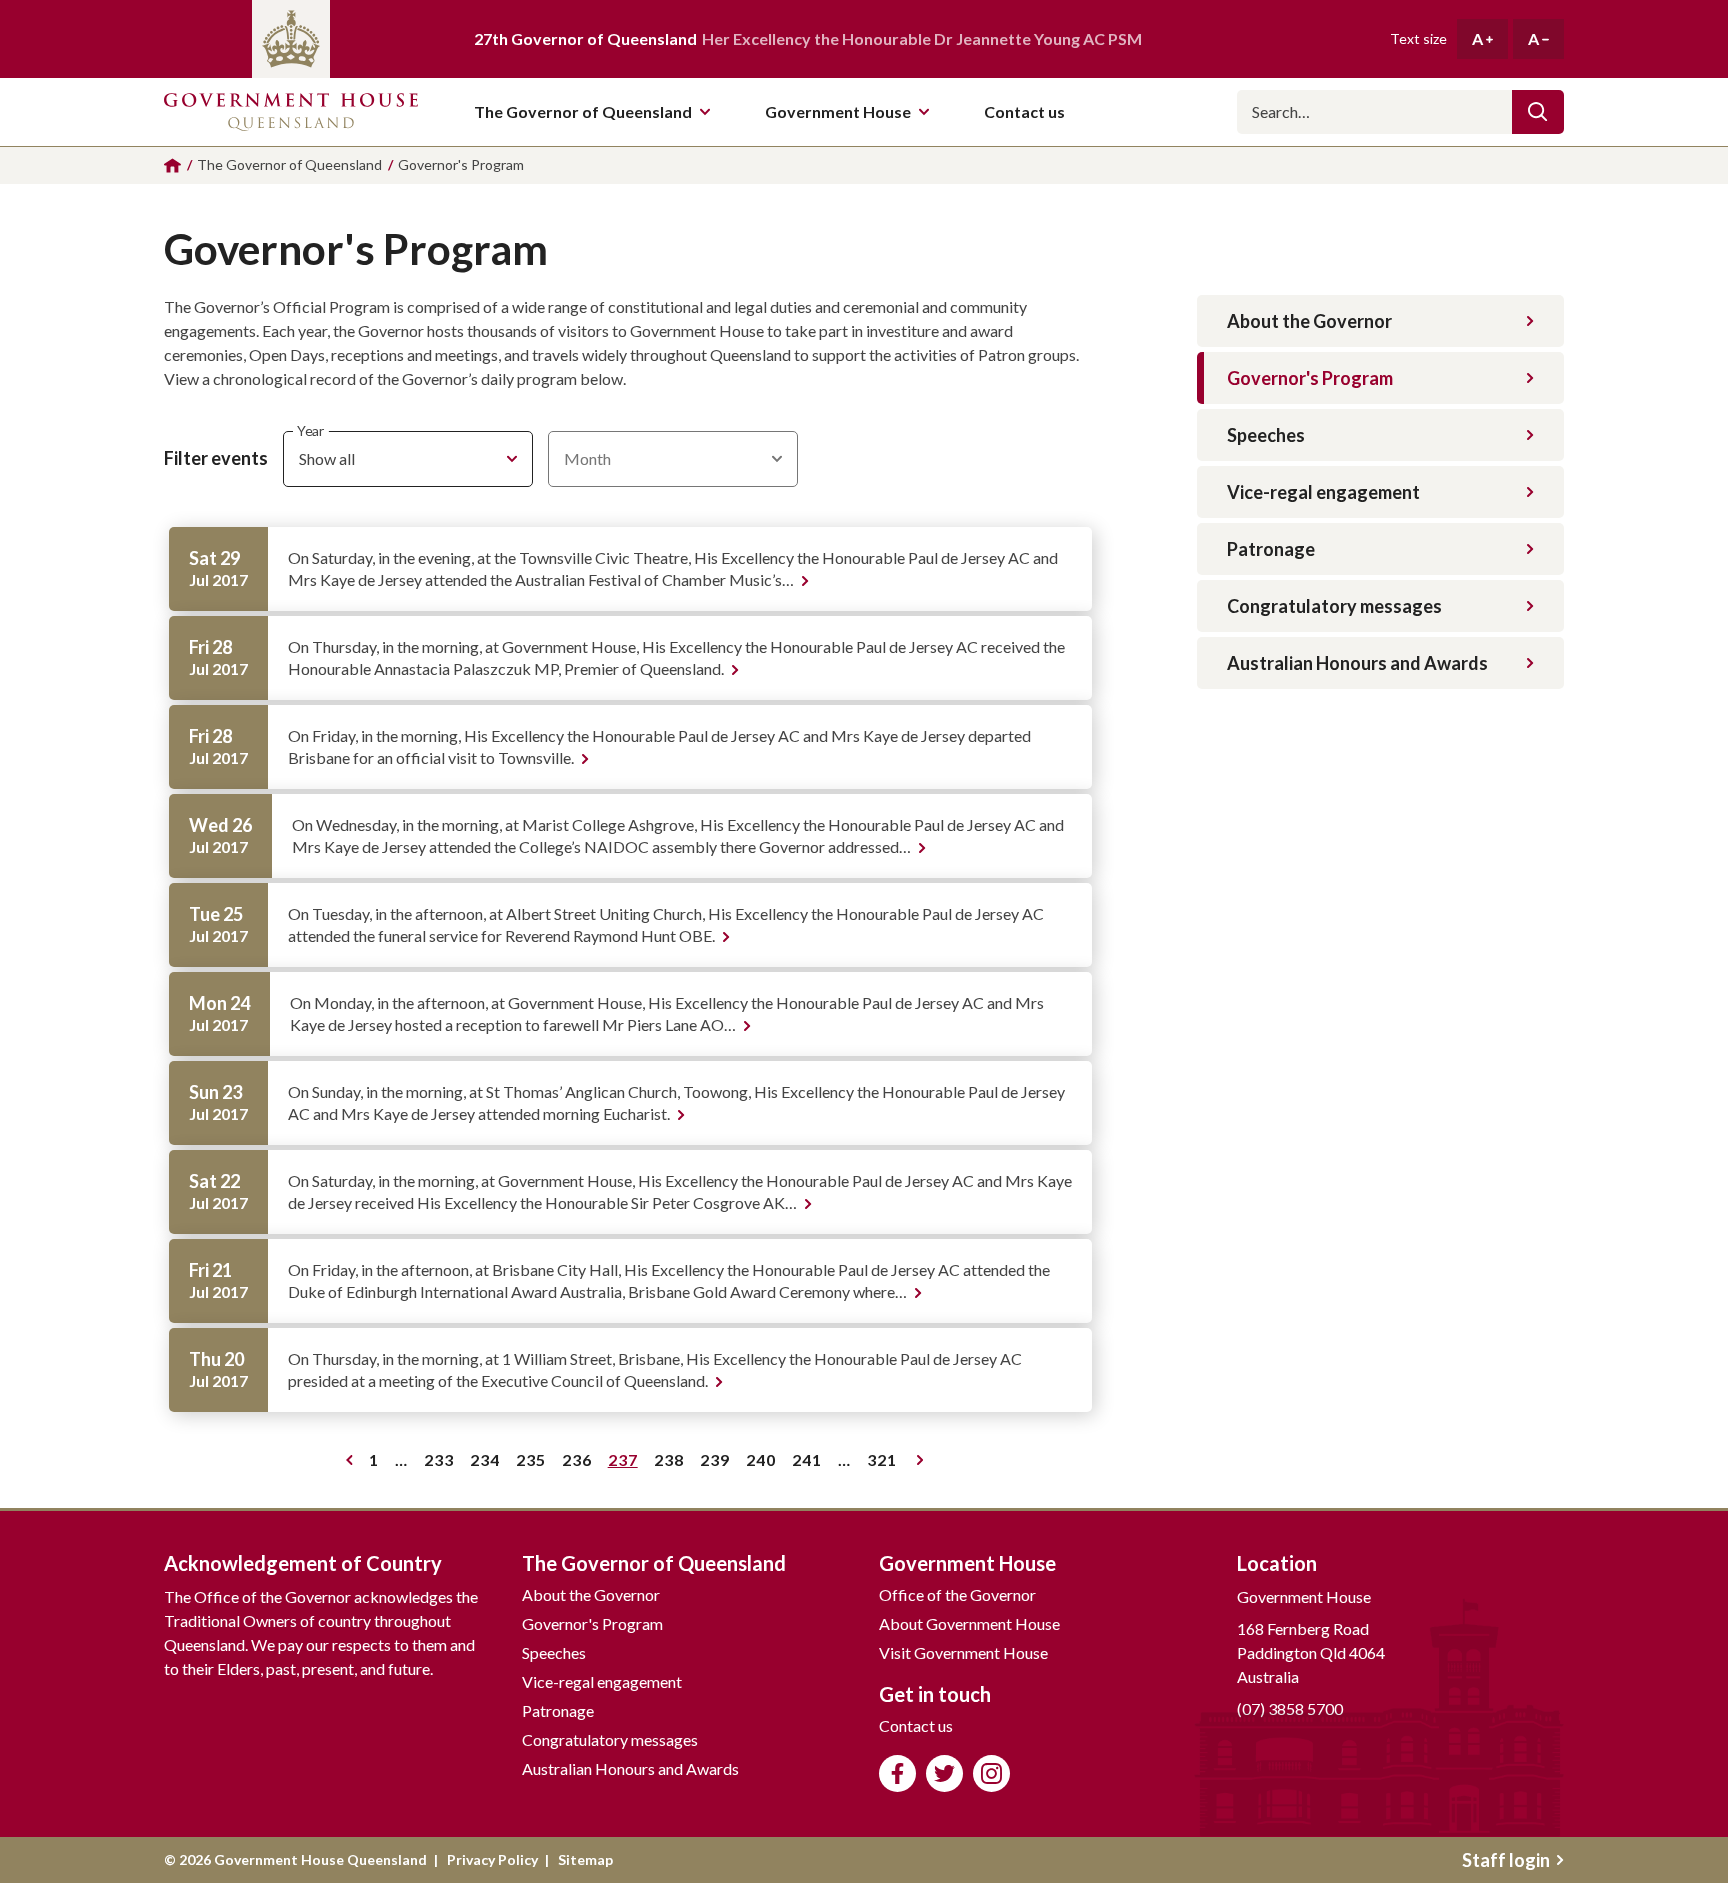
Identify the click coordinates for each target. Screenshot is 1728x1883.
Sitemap (585, 1859)
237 (626, 1463)
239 (718, 1463)
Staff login (1506, 1860)
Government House (838, 111)
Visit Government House (963, 1652)
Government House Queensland (291, 112)
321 (885, 1463)
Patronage (1271, 549)
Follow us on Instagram (991, 1773)
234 (488, 1463)
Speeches (1266, 435)
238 (672, 1463)
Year (310, 430)
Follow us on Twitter (944, 1773)
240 (764, 1463)
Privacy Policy (492, 1859)
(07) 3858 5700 (1290, 1708)
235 (534, 1463)
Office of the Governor (957, 1594)
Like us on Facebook (897, 1773)
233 (442, 1463)
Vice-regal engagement (1323, 492)
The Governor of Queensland (583, 111)
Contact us (916, 1725)
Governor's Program (1310, 378)
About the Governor (1309, 321)
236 (580, 1463)
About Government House (969, 1623)
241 (810, 1463)
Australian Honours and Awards (1357, 663)
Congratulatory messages (1334, 606)
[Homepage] (172, 165)
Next (918, 1460)
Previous (345, 1460)
